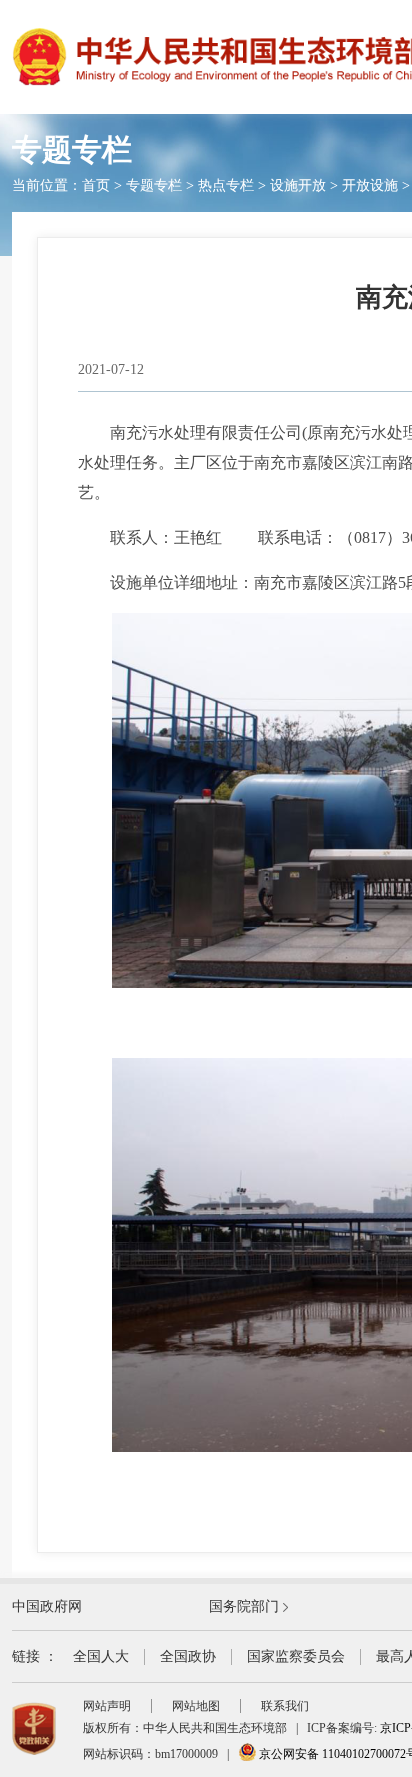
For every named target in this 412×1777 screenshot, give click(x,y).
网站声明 (107, 1706)
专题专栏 (154, 185)
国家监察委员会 (296, 1656)
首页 (96, 185)
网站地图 (196, 1706)
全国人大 (101, 1656)
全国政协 (188, 1656)
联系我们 (285, 1706)
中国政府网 (47, 1606)
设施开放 (298, 185)
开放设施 (370, 185)
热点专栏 (226, 185)
